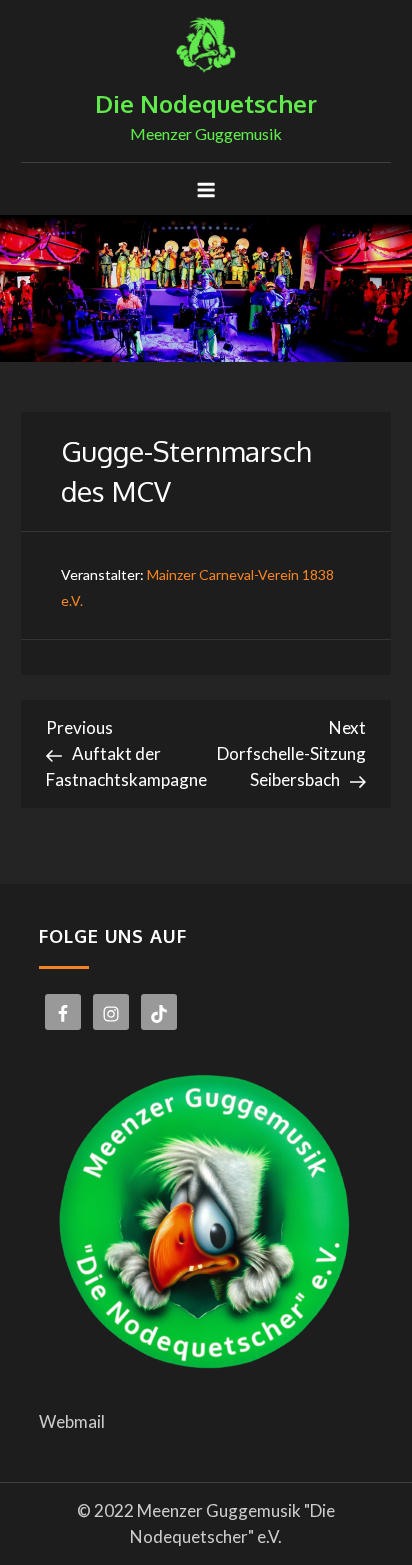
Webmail (72, 1421)
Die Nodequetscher (206, 103)
